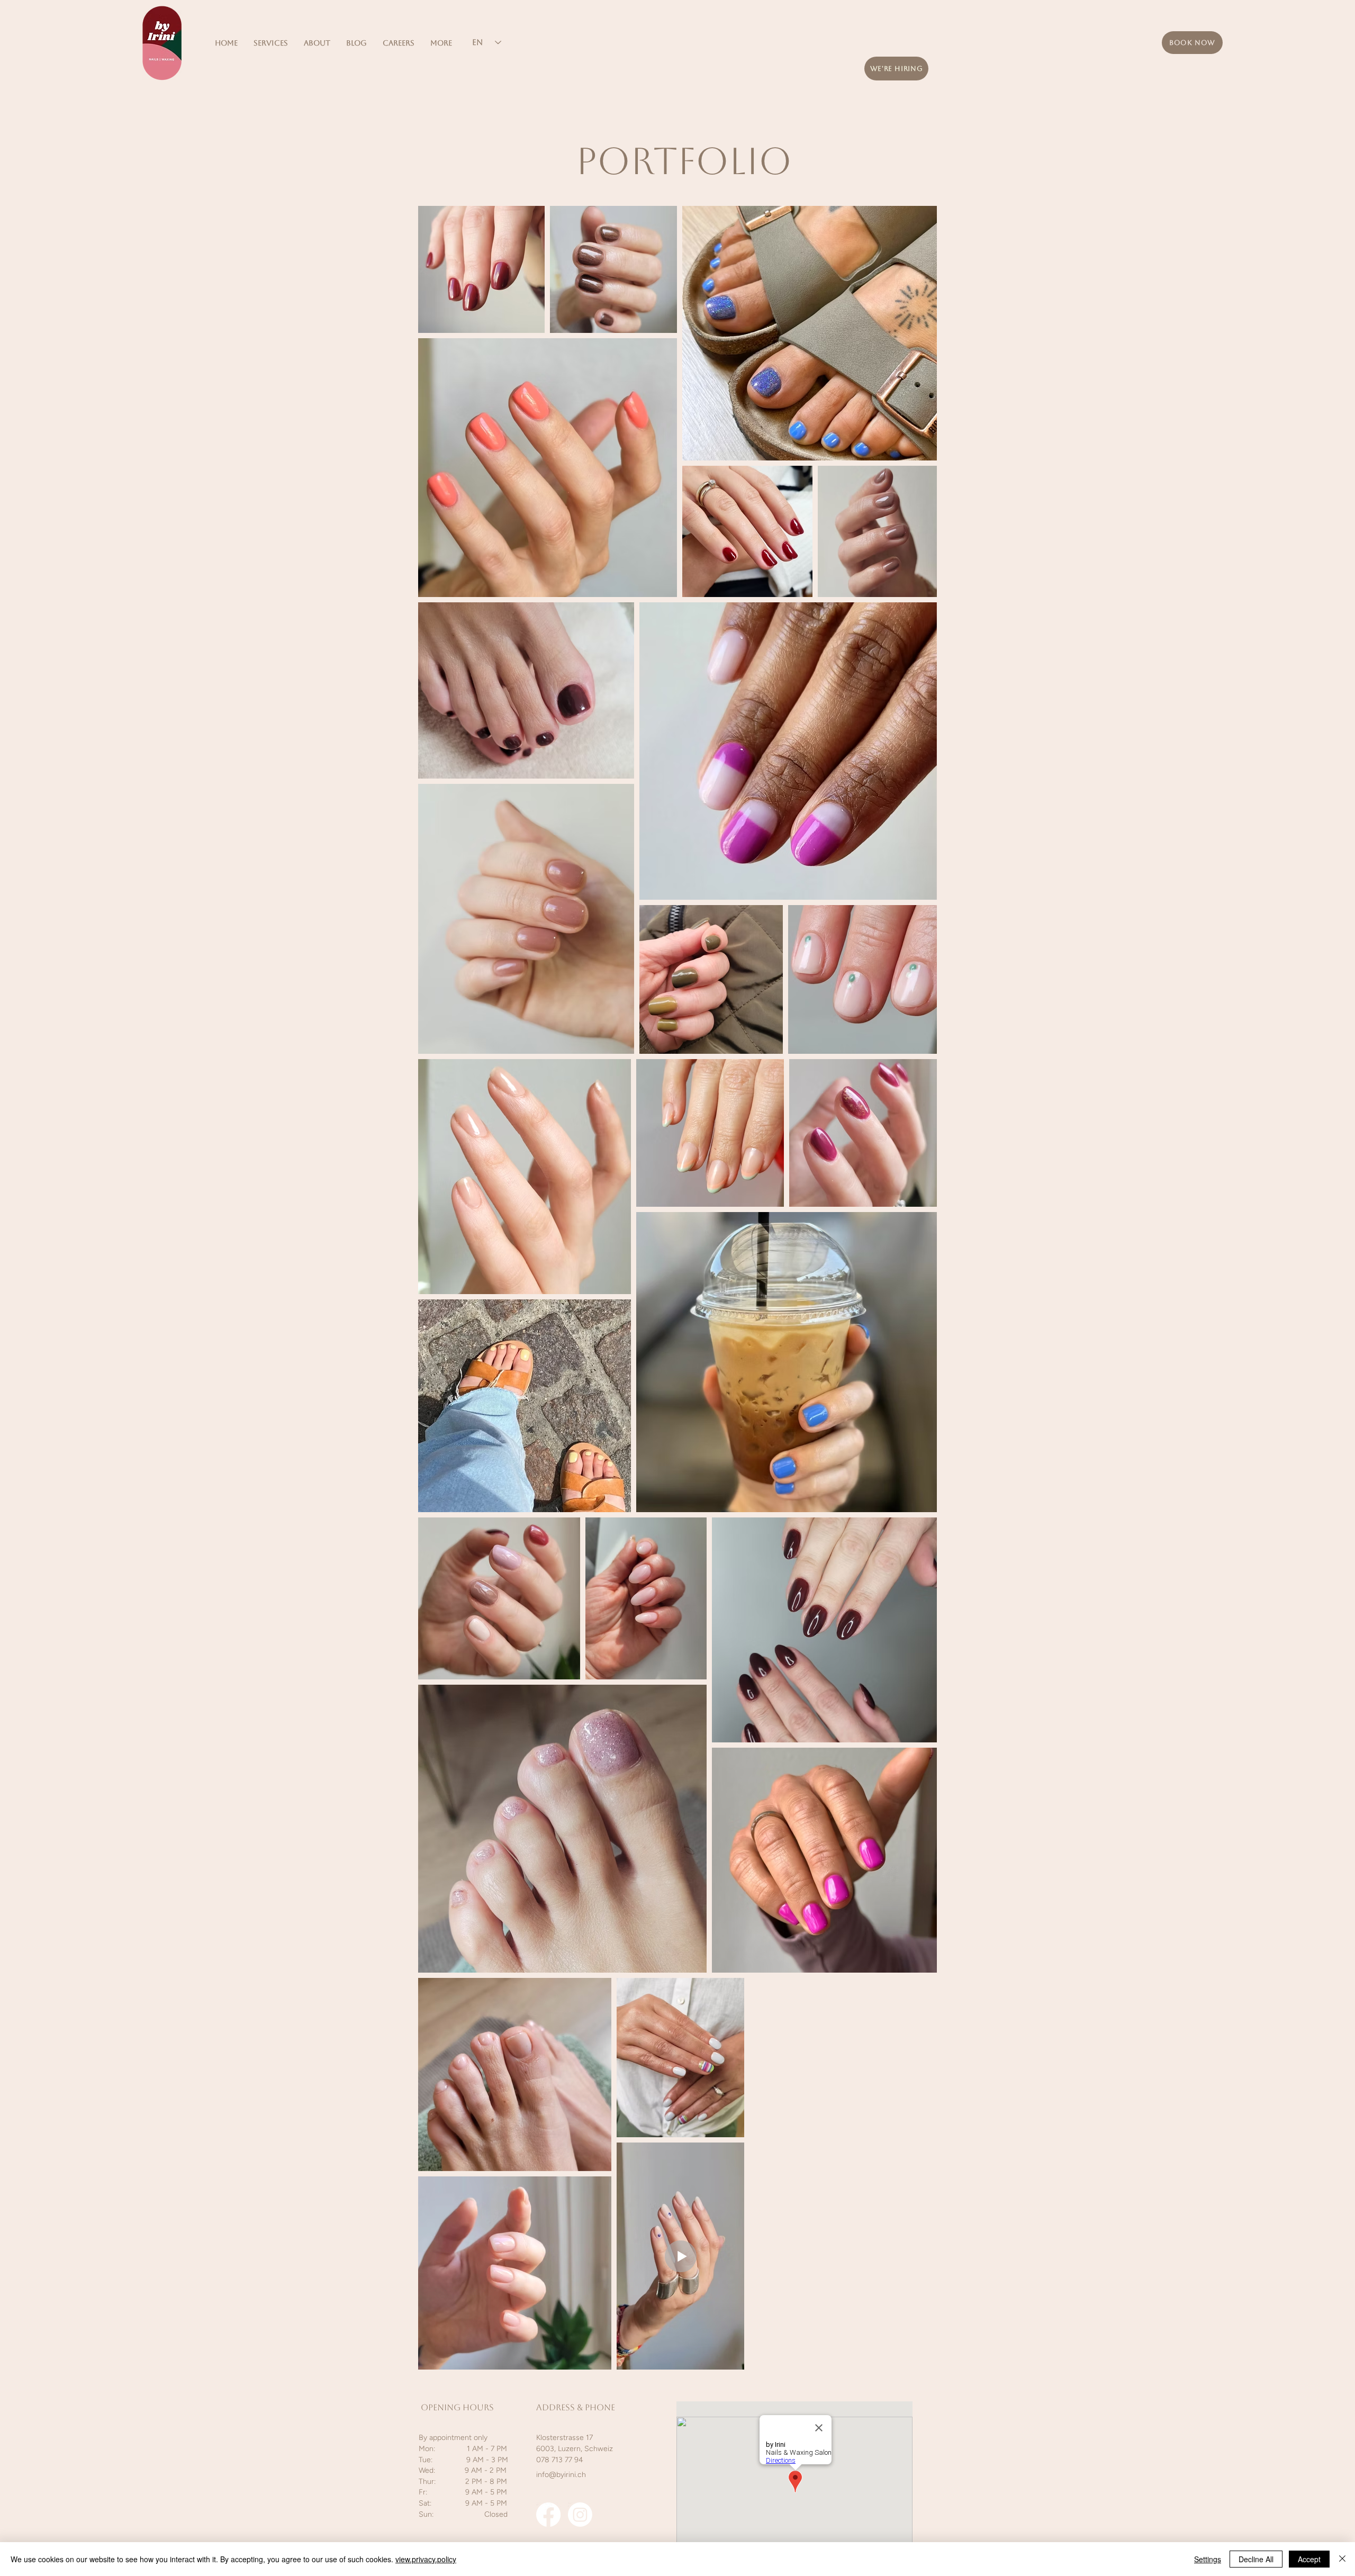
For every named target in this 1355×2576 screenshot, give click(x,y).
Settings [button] (1208, 2559)
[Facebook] (548, 2515)
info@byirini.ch (561, 2475)
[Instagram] (580, 2515)
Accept (1309, 2559)
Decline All (1256, 2559)
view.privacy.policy (426, 2559)
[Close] (1342, 2559)
